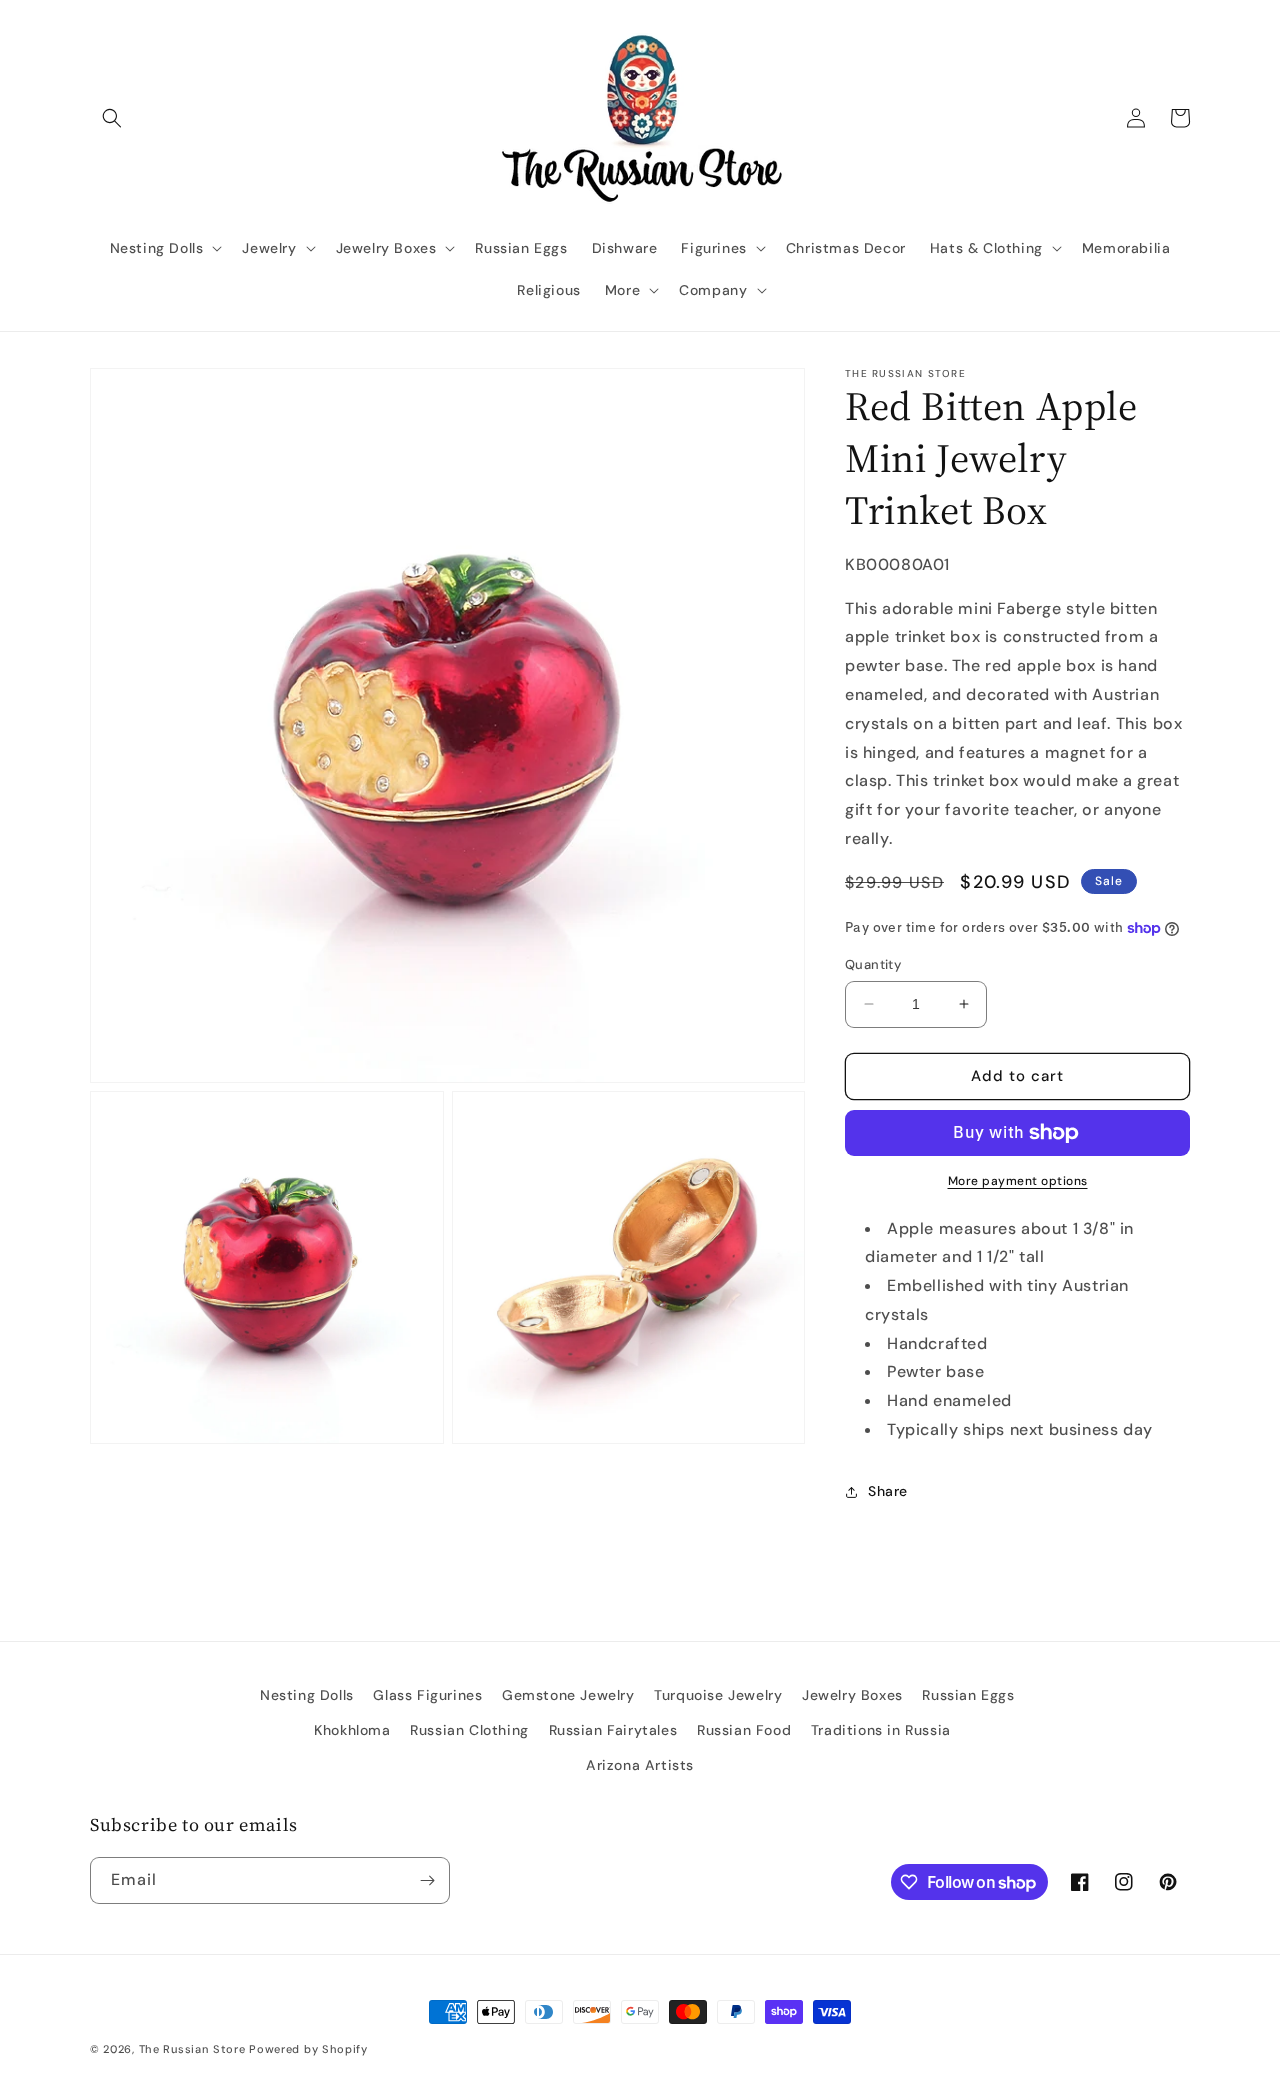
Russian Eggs (968, 1695)
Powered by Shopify (308, 2049)
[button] (112, 118)
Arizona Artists (640, 1765)
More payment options (1018, 1181)
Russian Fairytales (613, 1730)
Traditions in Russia (881, 1730)
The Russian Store (192, 2049)
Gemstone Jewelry (568, 1695)
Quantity (873, 964)
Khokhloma (352, 1730)
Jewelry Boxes (852, 1695)
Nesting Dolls (307, 1695)
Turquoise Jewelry (718, 1695)
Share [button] (888, 1491)
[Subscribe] (427, 1880)
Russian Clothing (469, 1730)
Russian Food (744, 1730)
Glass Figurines (427, 1695)
